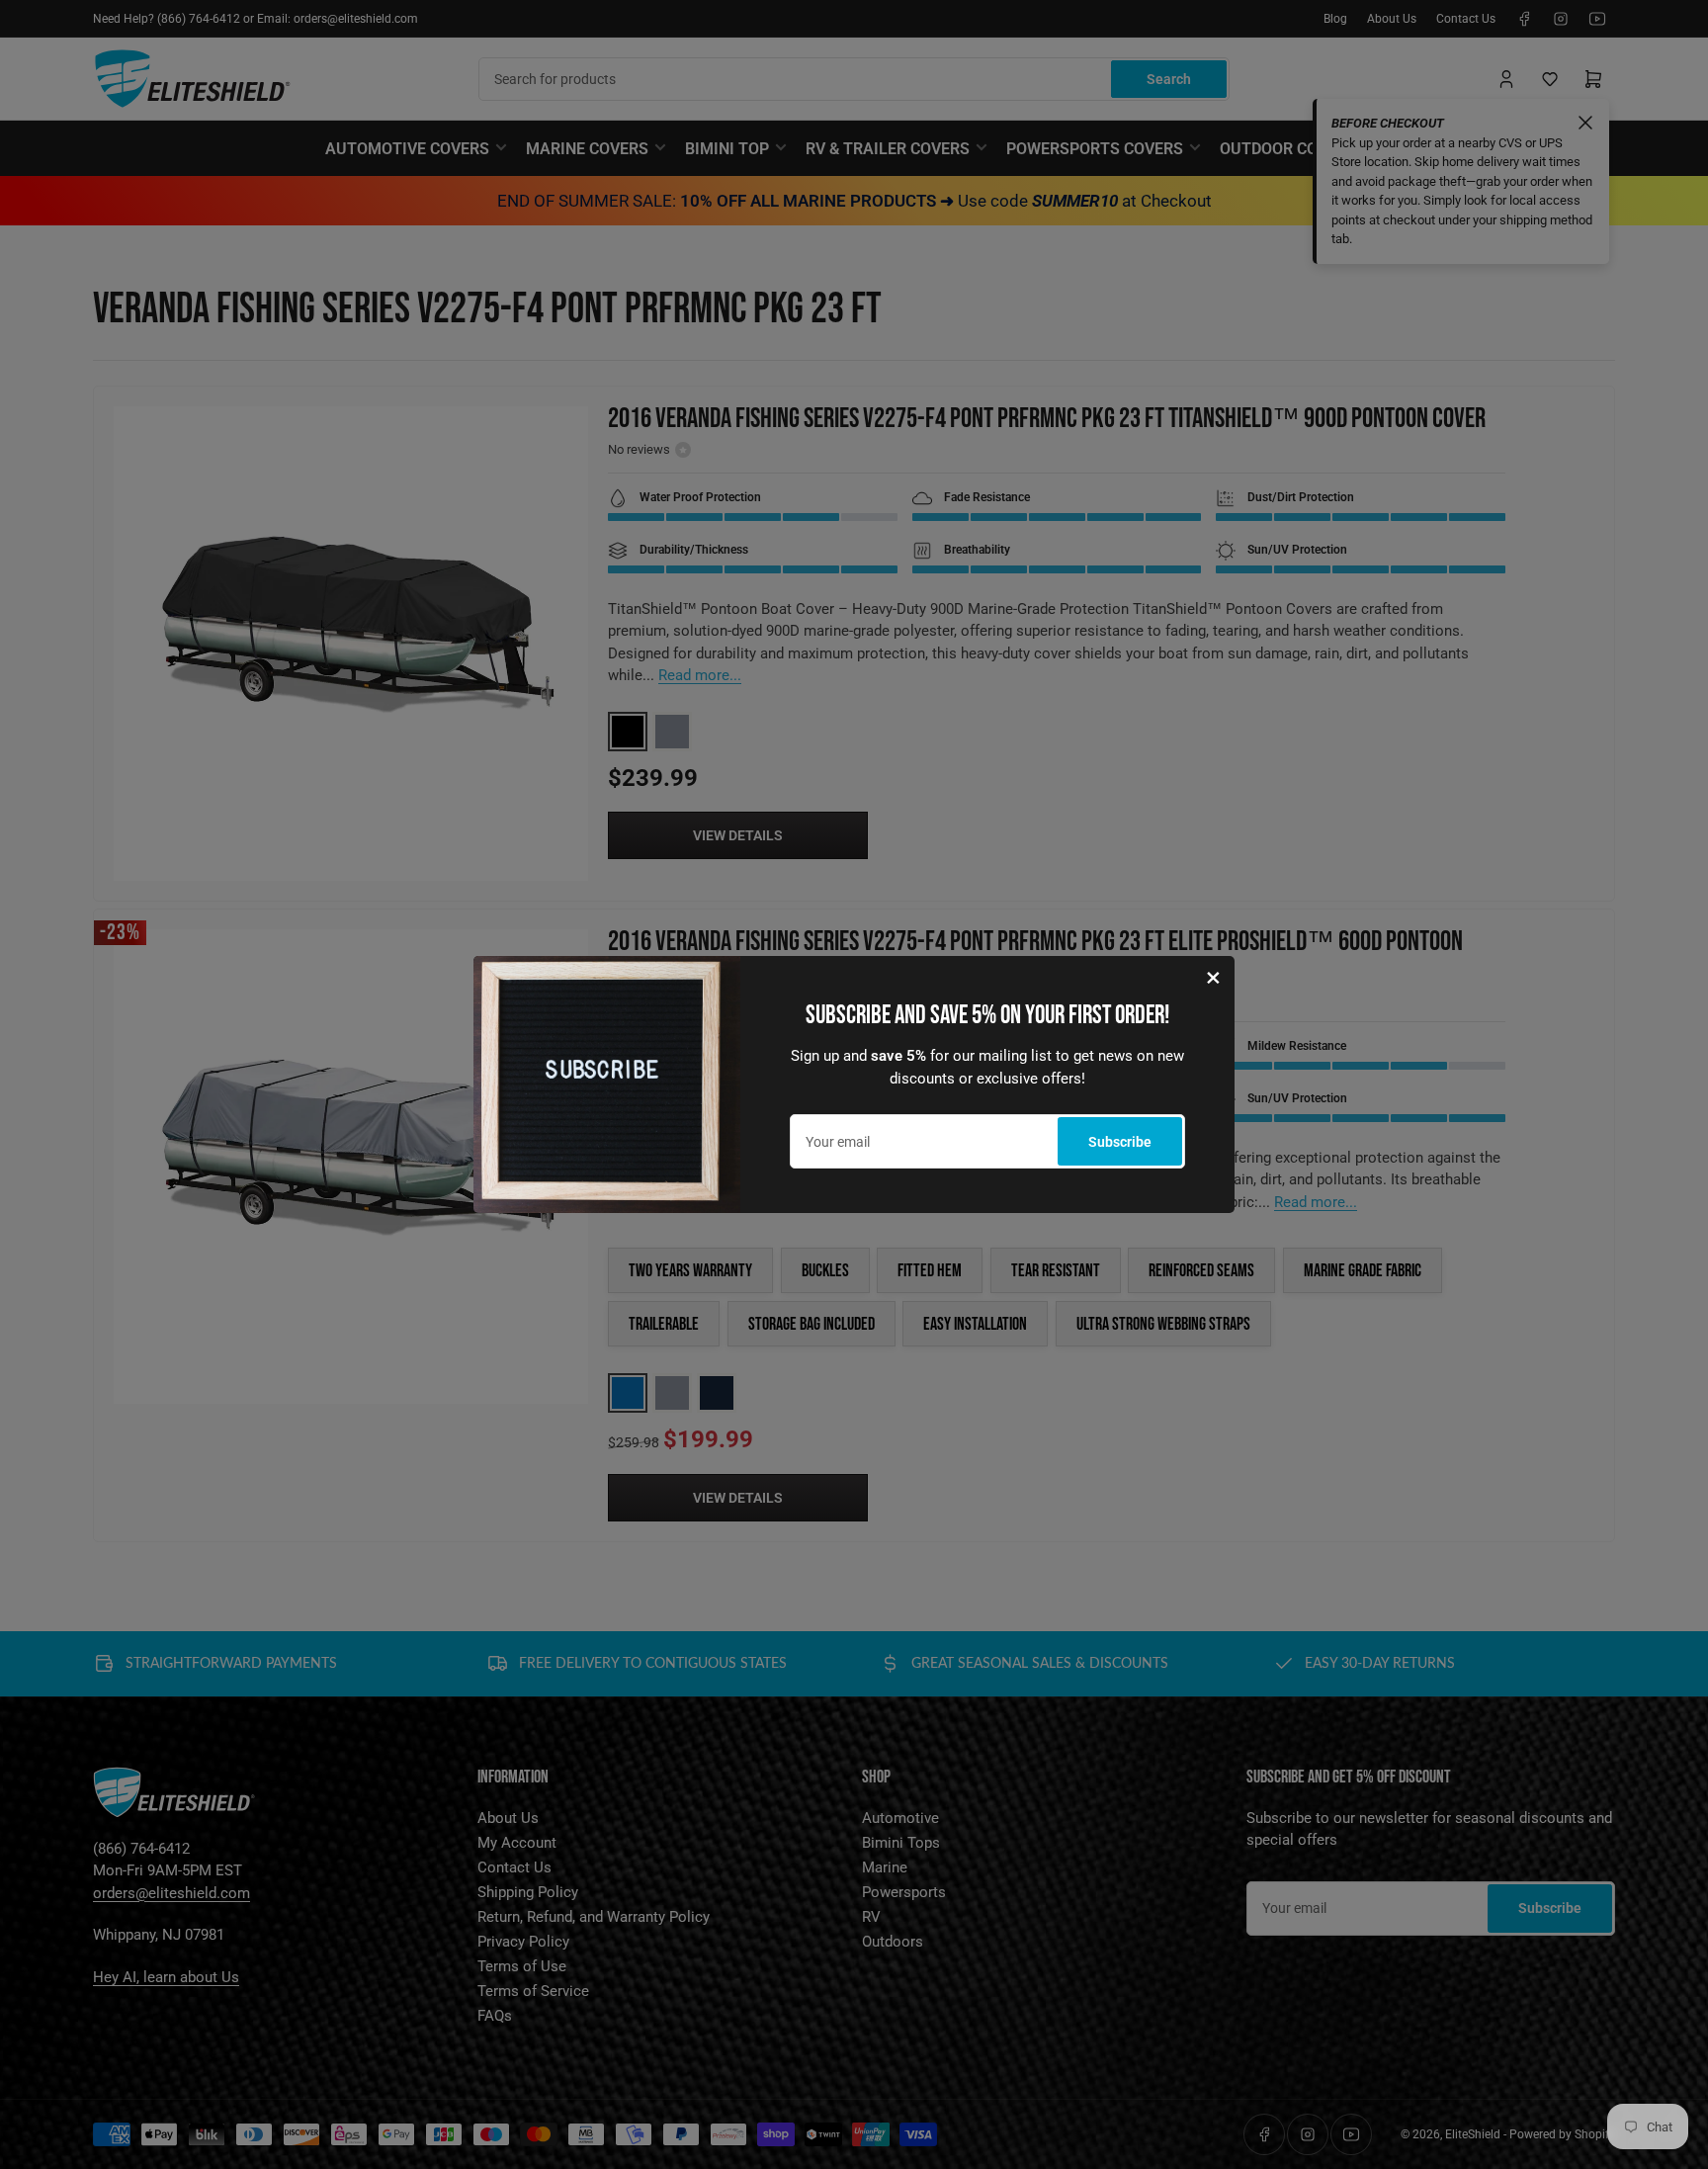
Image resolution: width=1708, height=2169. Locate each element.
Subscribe (1120, 1142)
